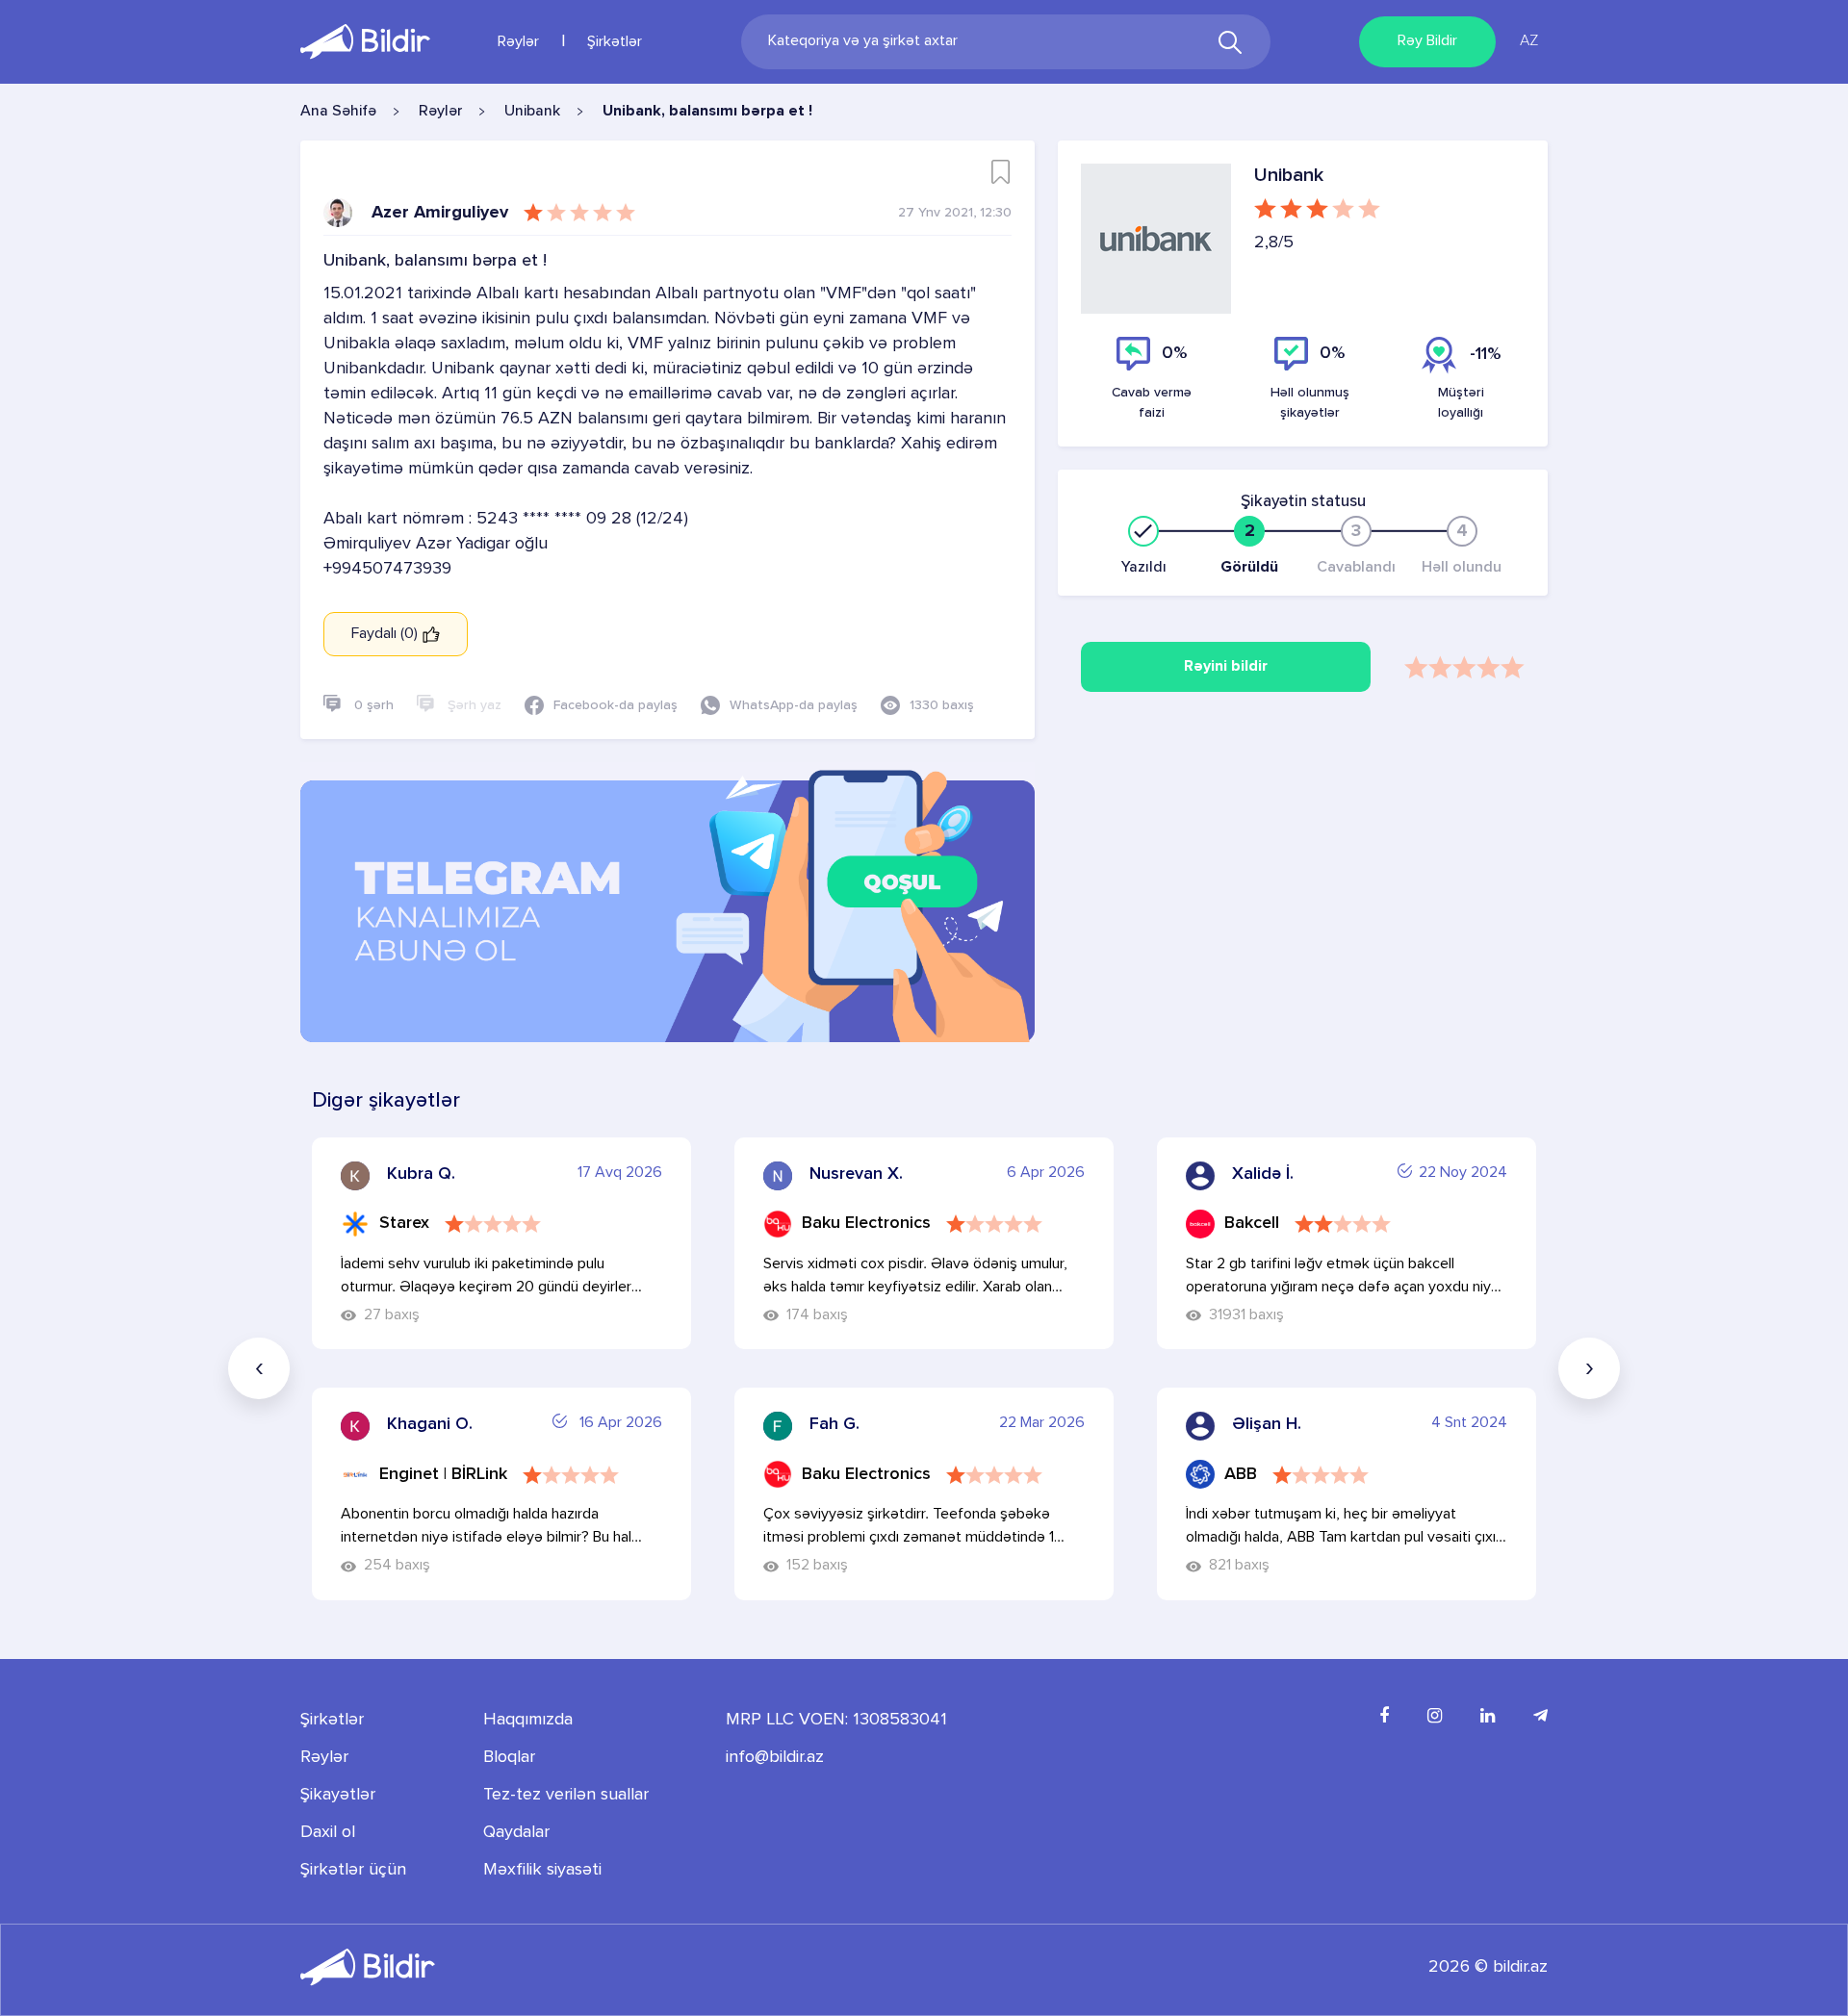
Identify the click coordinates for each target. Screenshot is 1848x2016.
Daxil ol (328, 1832)
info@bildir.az (775, 1757)
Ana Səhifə (338, 112)
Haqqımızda (528, 1720)
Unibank (532, 112)
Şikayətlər (338, 1795)
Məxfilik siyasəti (542, 1870)
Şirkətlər (615, 42)
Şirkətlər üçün (353, 1870)
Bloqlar (509, 1757)
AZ (1529, 41)
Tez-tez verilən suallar (566, 1795)
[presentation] (259, 1368)
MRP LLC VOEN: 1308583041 (836, 1720)
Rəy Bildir (1427, 41)
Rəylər (518, 42)
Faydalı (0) (386, 634)
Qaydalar (516, 1832)
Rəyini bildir (1226, 667)
